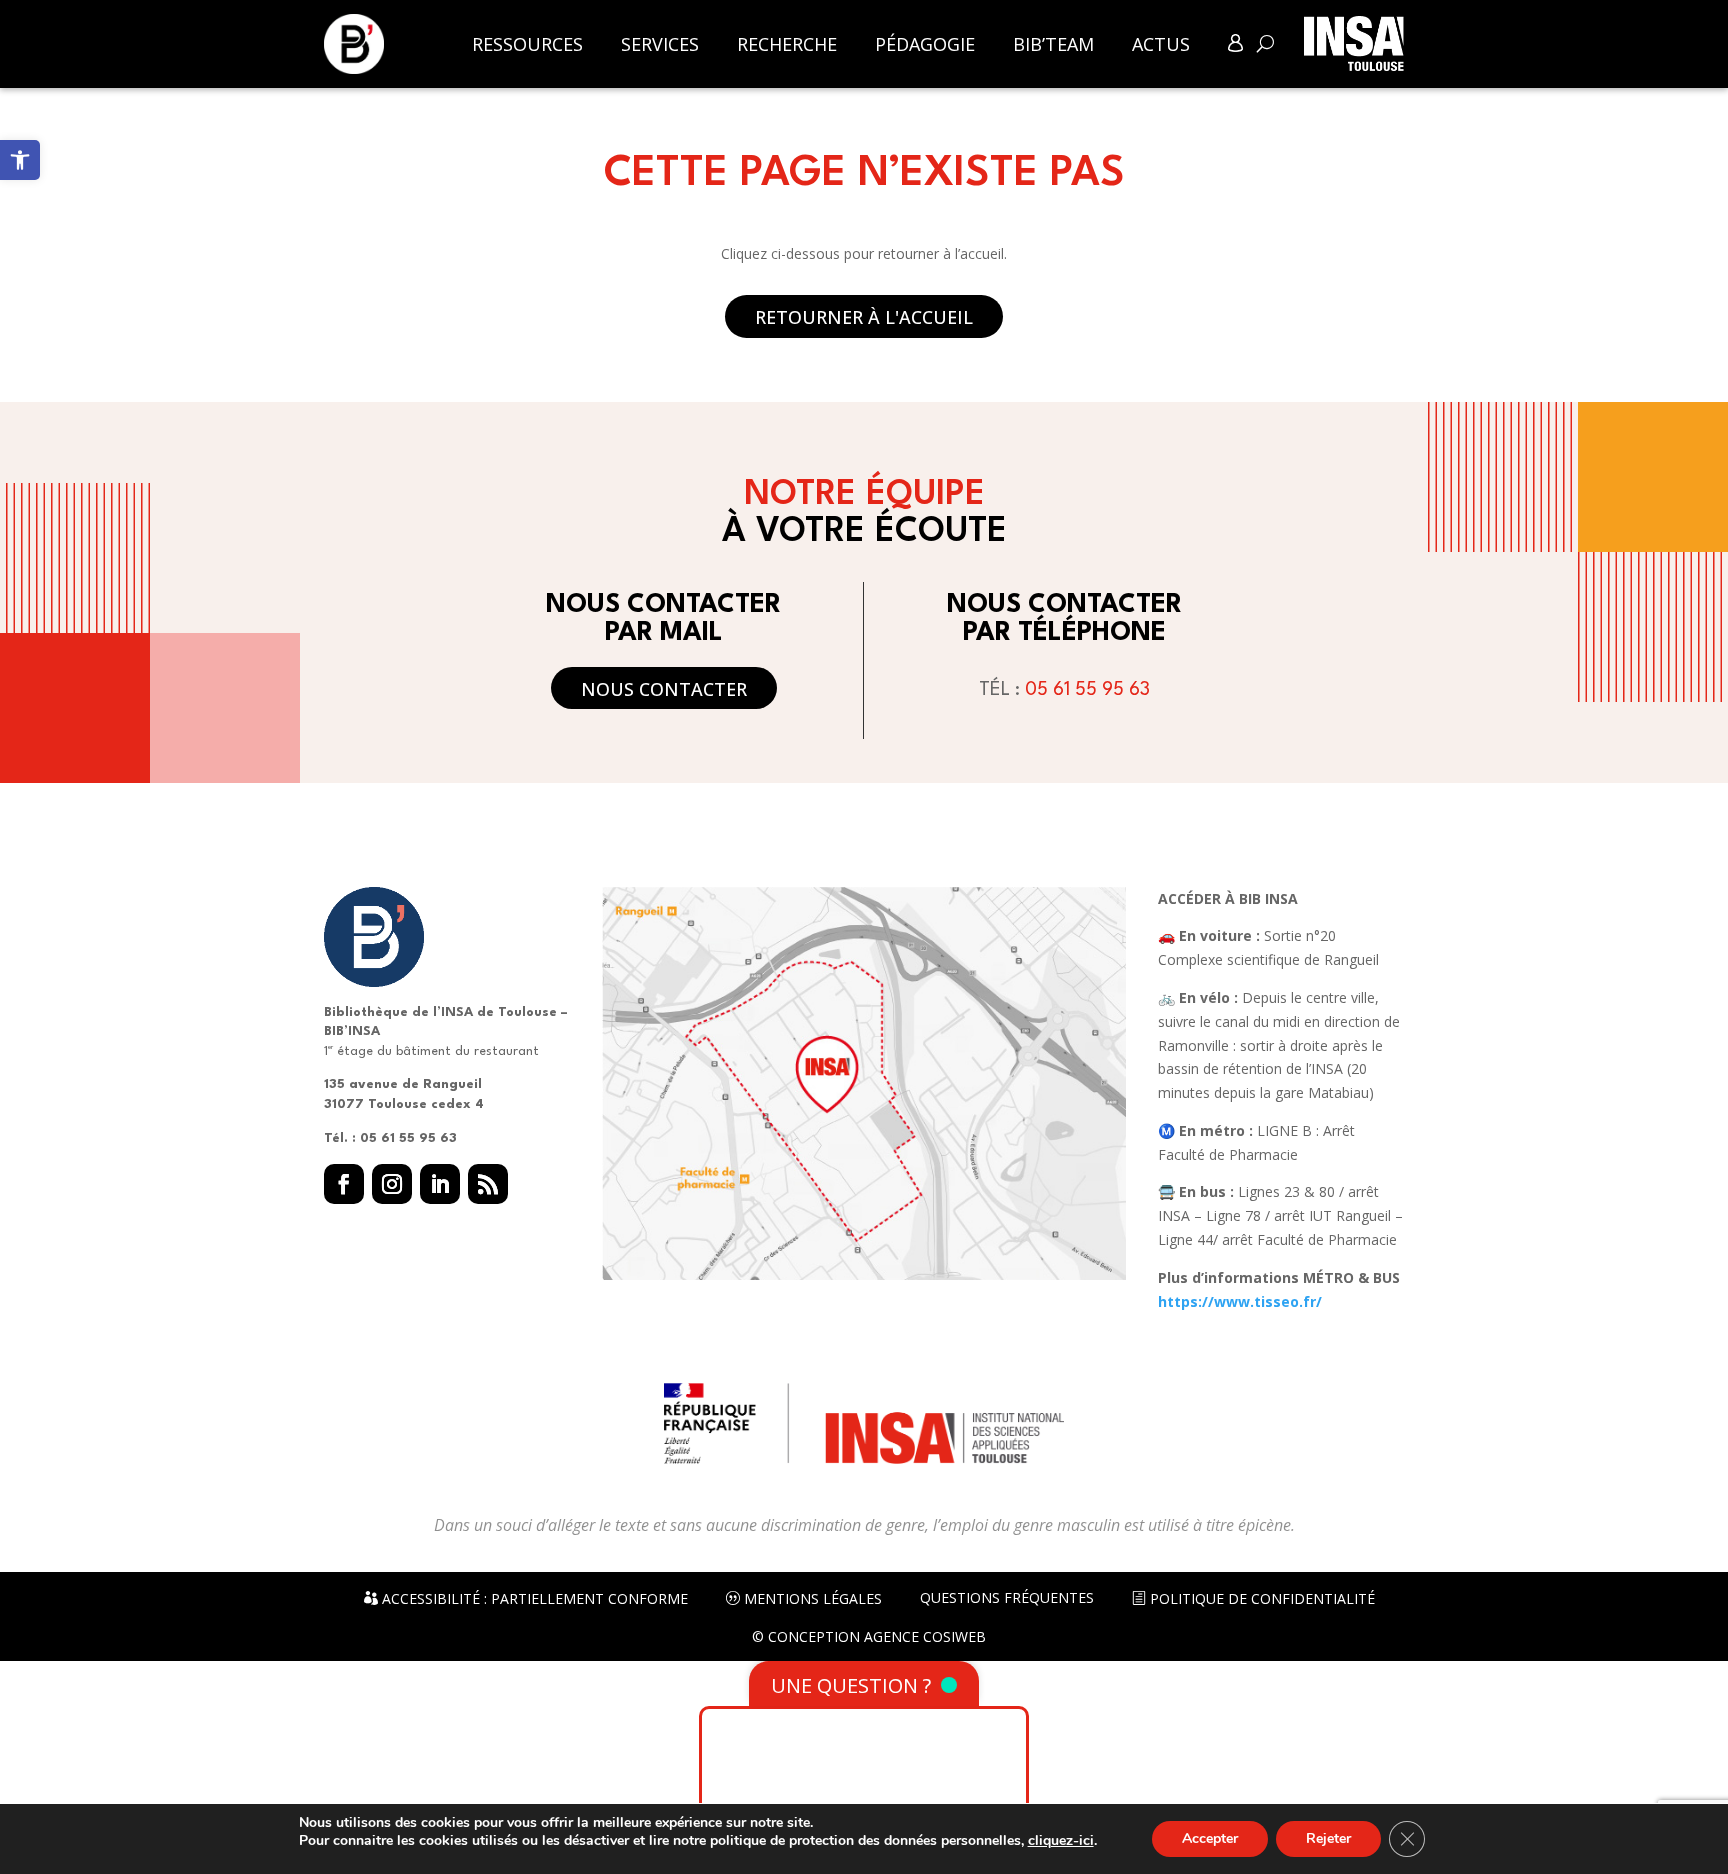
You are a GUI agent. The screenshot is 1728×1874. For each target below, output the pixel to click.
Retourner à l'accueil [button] (864, 317)
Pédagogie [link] (925, 45)
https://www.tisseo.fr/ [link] (1240, 1301)
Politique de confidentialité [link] (1260, 1599)
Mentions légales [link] (811, 1599)
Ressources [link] (527, 45)
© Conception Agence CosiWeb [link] (869, 1637)
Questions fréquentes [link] (1007, 1598)
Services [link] (660, 45)
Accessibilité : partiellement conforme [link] (533, 1599)
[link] (20, 160)
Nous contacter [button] (664, 689)
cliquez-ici (1061, 1841)
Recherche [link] (787, 45)
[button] (344, 1184)
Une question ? (851, 1685)
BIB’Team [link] (1053, 45)
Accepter (1210, 1838)
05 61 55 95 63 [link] (1087, 690)
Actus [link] (1161, 45)
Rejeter (1328, 1838)
